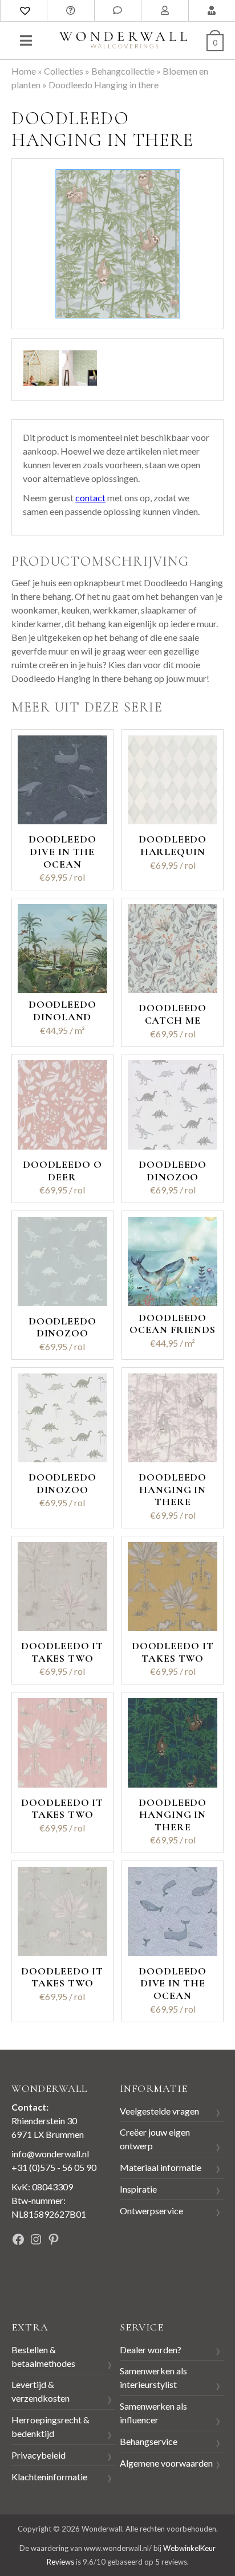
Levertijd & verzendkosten (40, 2391)
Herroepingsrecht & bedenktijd (50, 2426)
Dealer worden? (151, 2350)
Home (24, 71)
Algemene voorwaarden (166, 2463)
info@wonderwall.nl (50, 2154)
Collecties (64, 71)
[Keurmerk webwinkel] (37, 2278)
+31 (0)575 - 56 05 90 (54, 2167)
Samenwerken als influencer (153, 2413)
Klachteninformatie (49, 2477)
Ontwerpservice (151, 2211)
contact (90, 498)
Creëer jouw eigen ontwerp (155, 2139)
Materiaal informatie (161, 2167)
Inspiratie (138, 2189)
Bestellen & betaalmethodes (43, 2356)
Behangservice (149, 2441)
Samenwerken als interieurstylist (153, 2377)
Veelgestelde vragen (159, 2111)
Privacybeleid (39, 2455)
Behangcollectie (123, 71)
